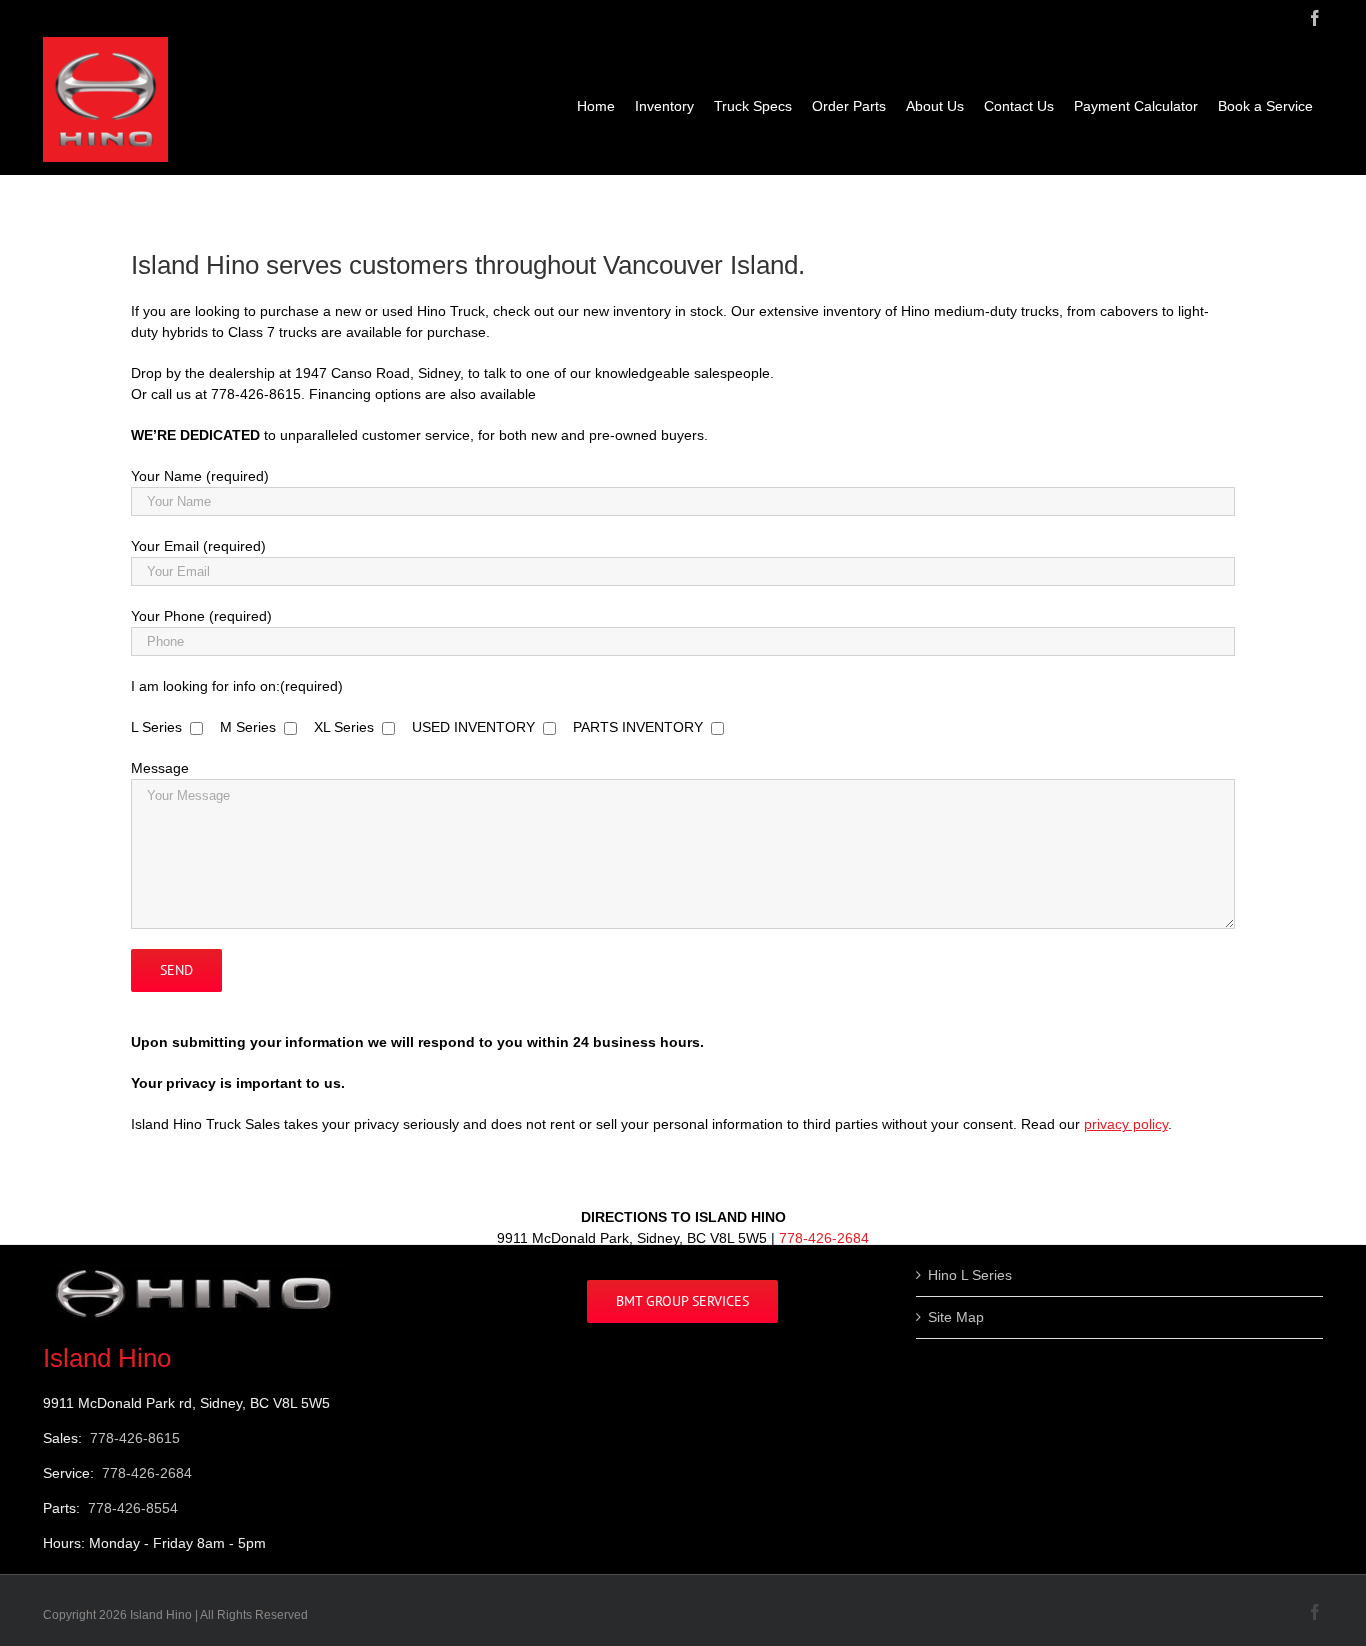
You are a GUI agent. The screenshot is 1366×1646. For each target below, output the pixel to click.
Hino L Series (970, 1275)
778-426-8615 (135, 1438)
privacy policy (1126, 1124)
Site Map (956, 1317)
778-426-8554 (133, 1508)
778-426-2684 (824, 1238)
